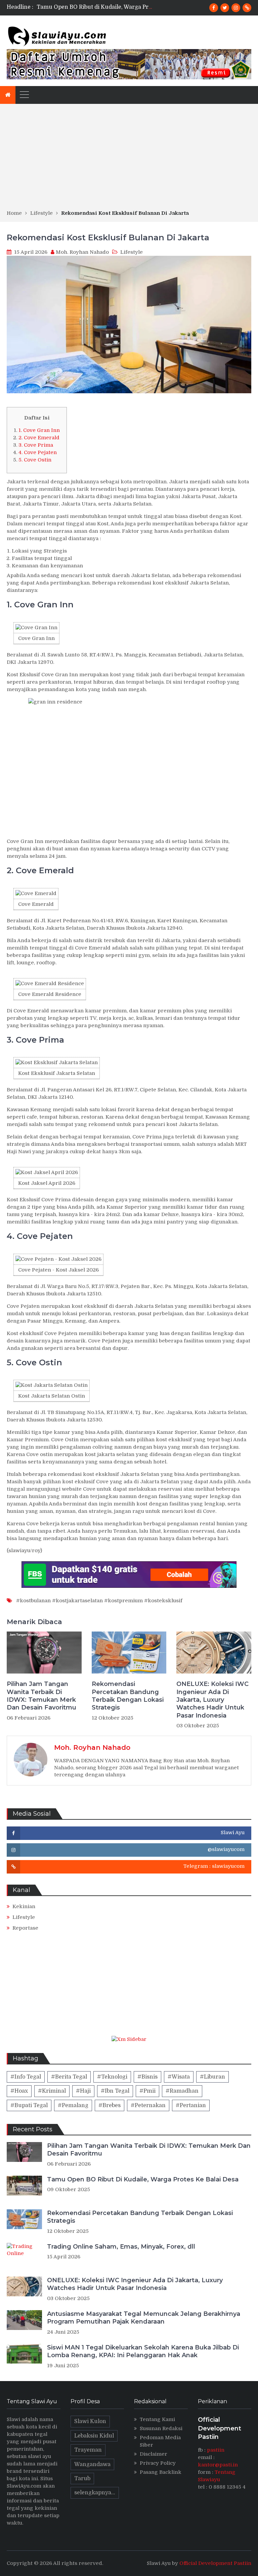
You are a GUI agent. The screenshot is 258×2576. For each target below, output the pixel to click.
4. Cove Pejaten (38, 452)
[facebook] (214, 8)
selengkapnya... (95, 2493)
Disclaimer (154, 2454)
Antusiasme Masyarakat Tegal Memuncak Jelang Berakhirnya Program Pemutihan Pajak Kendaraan (144, 2318)
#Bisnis (147, 2077)
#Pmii (147, 2091)
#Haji (83, 2091)
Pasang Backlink (161, 2472)
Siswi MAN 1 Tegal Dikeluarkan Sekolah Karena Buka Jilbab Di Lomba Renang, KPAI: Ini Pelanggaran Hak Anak (143, 2351)
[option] (95, 7)
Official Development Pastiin (215, 2563)
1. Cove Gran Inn (39, 430)
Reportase (25, 1928)
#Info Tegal (26, 2077)
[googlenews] (247, 8)
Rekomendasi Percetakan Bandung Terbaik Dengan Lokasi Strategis (128, 1696)
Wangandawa (92, 2464)
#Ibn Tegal (115, 2091)
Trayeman (88, 2450)
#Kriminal (52, 2091)
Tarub (82, 2479)
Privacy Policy (158, 2463)
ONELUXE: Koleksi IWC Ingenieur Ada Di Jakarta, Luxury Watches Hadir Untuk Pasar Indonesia (212, 1700)
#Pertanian (191, 2105)
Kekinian (24, 1906)
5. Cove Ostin (35, 460)
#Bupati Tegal (29, 2105)
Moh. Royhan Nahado (82, 252)
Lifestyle (132, 252)
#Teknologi (112, 2077)
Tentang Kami (157, 2419)
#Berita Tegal (69, 2077)
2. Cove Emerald (39, 438)
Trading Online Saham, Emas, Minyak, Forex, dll (121, 2247)
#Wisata (179, 2077)
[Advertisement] (129, 159)
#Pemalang (73, 2105)
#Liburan (212, 2077)
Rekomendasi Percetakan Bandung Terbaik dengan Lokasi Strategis (127, 7)
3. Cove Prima (36, 445)
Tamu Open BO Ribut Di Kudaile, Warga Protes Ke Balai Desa (143, 2179)
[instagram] (236, 8)
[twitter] (225, 8)
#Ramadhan (182, 2091)
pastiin (216, 2450)
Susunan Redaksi (161, 2428)
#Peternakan (148, 2105)
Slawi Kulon (90, 2421)
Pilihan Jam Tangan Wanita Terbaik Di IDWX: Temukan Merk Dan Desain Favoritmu (41, 1696)
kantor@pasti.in (218, 2465)
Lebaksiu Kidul (94, 2436)
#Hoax (19, 2091)
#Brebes (110, 2105)
